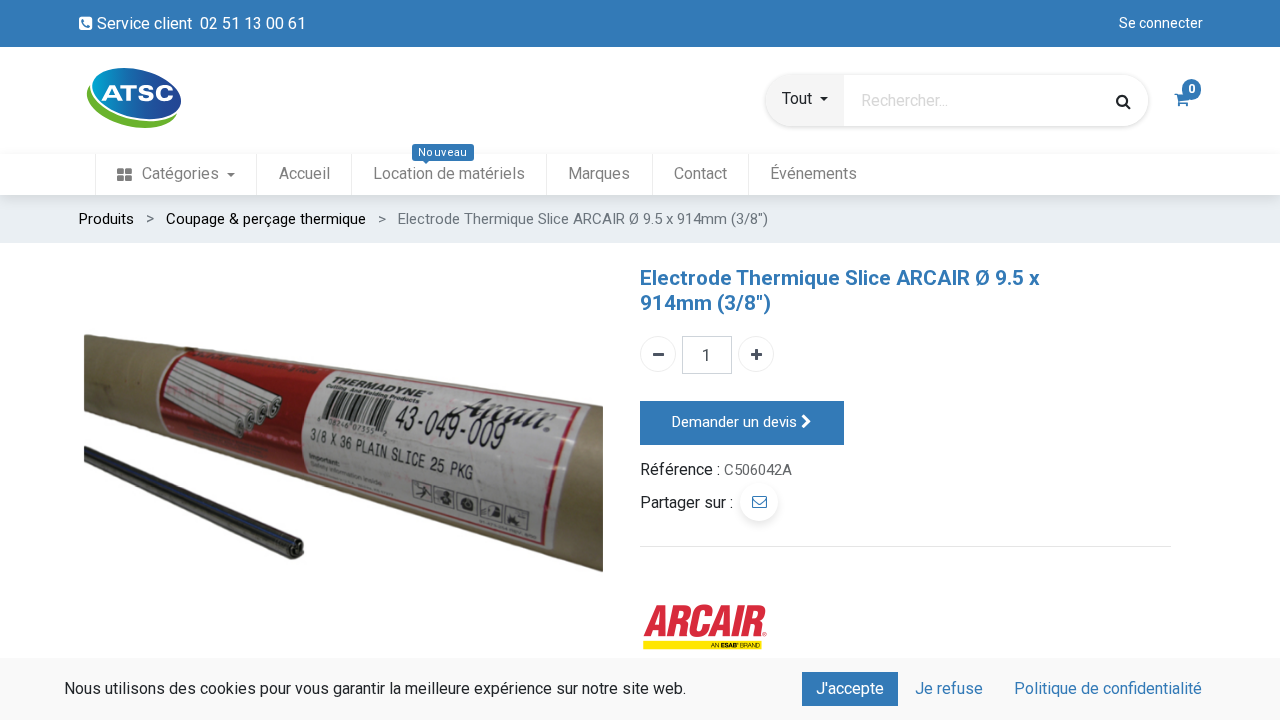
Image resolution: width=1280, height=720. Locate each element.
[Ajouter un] (756, 354)
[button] (805, 101)
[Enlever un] (658, 354)
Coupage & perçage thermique (266, 219)
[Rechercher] (1123, 101)
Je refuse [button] (949, 688)
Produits (106, 219)
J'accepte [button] (850, 688)
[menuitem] (176, 174)
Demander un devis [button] (736, 422)
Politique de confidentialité (1108, 688)
